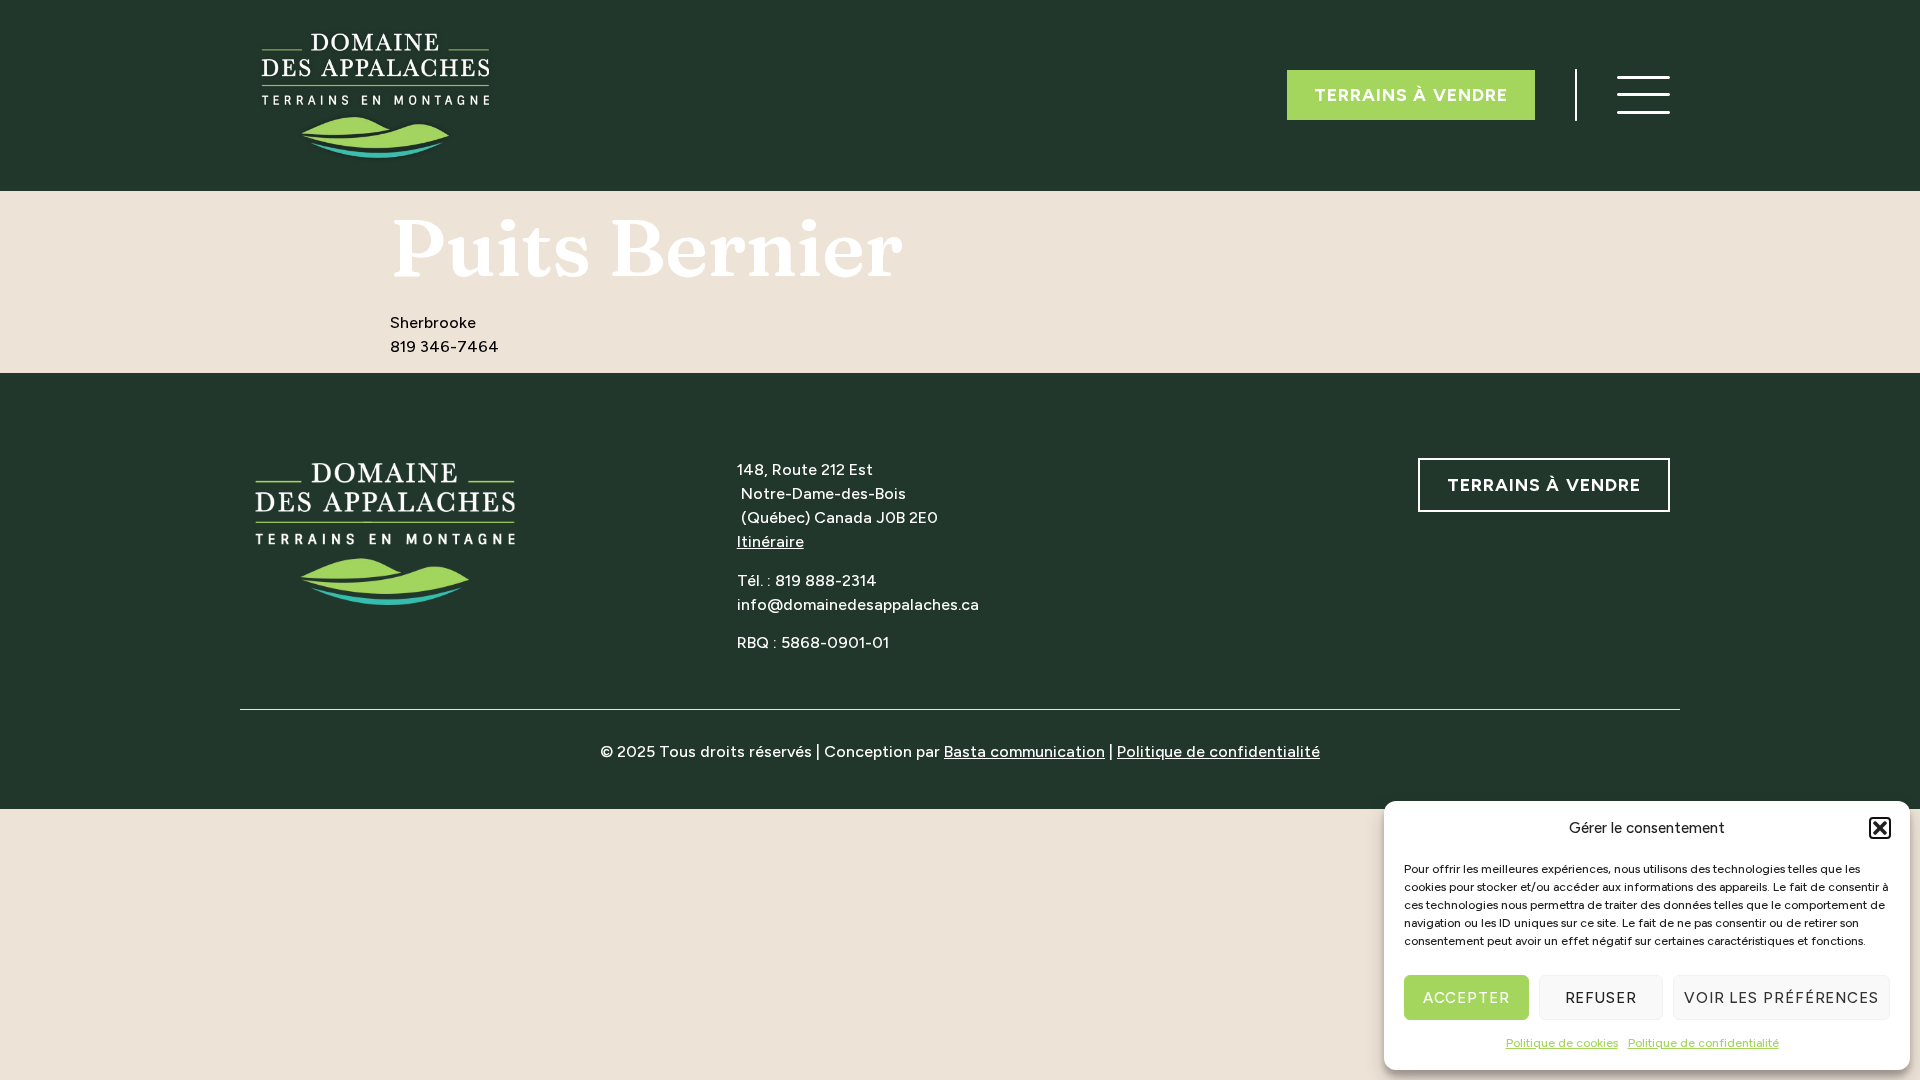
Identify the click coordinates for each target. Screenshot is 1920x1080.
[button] (1880, 828)
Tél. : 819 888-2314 (807, 580)
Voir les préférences (1781, 998)
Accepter (1466, 998)
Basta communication (1024, 751)
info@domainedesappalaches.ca (858, 604)
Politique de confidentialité (1703, 1043)
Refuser (1601, 998)
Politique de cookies (1562, 1043)
